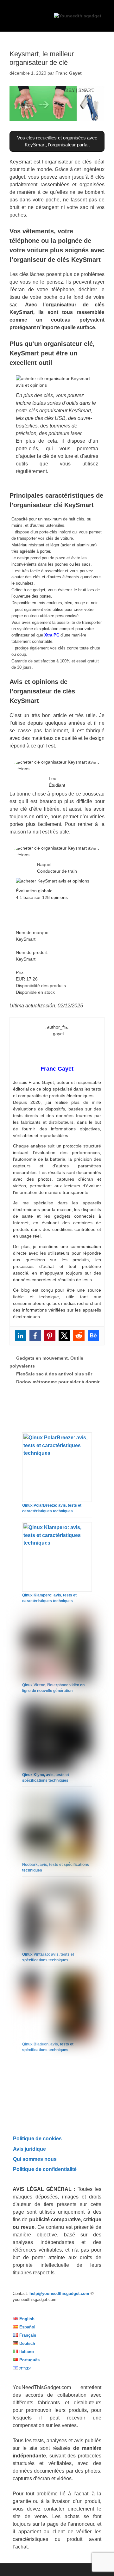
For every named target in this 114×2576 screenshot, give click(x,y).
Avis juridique (29, 2149)
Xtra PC (52, 635)
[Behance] (93, 1336)
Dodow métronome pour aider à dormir (58, 1382)
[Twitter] (64, 1336)
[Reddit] (79, 1336)
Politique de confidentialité (45, 2169)
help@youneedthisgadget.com (59, 2293)
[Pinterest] (50, 1336)
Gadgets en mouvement (42, 1358)
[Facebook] (35, 1336)
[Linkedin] (21, 1336)
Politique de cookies (37, 2138)
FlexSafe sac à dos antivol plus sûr (54, 1374)
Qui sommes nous (35, 2159)
